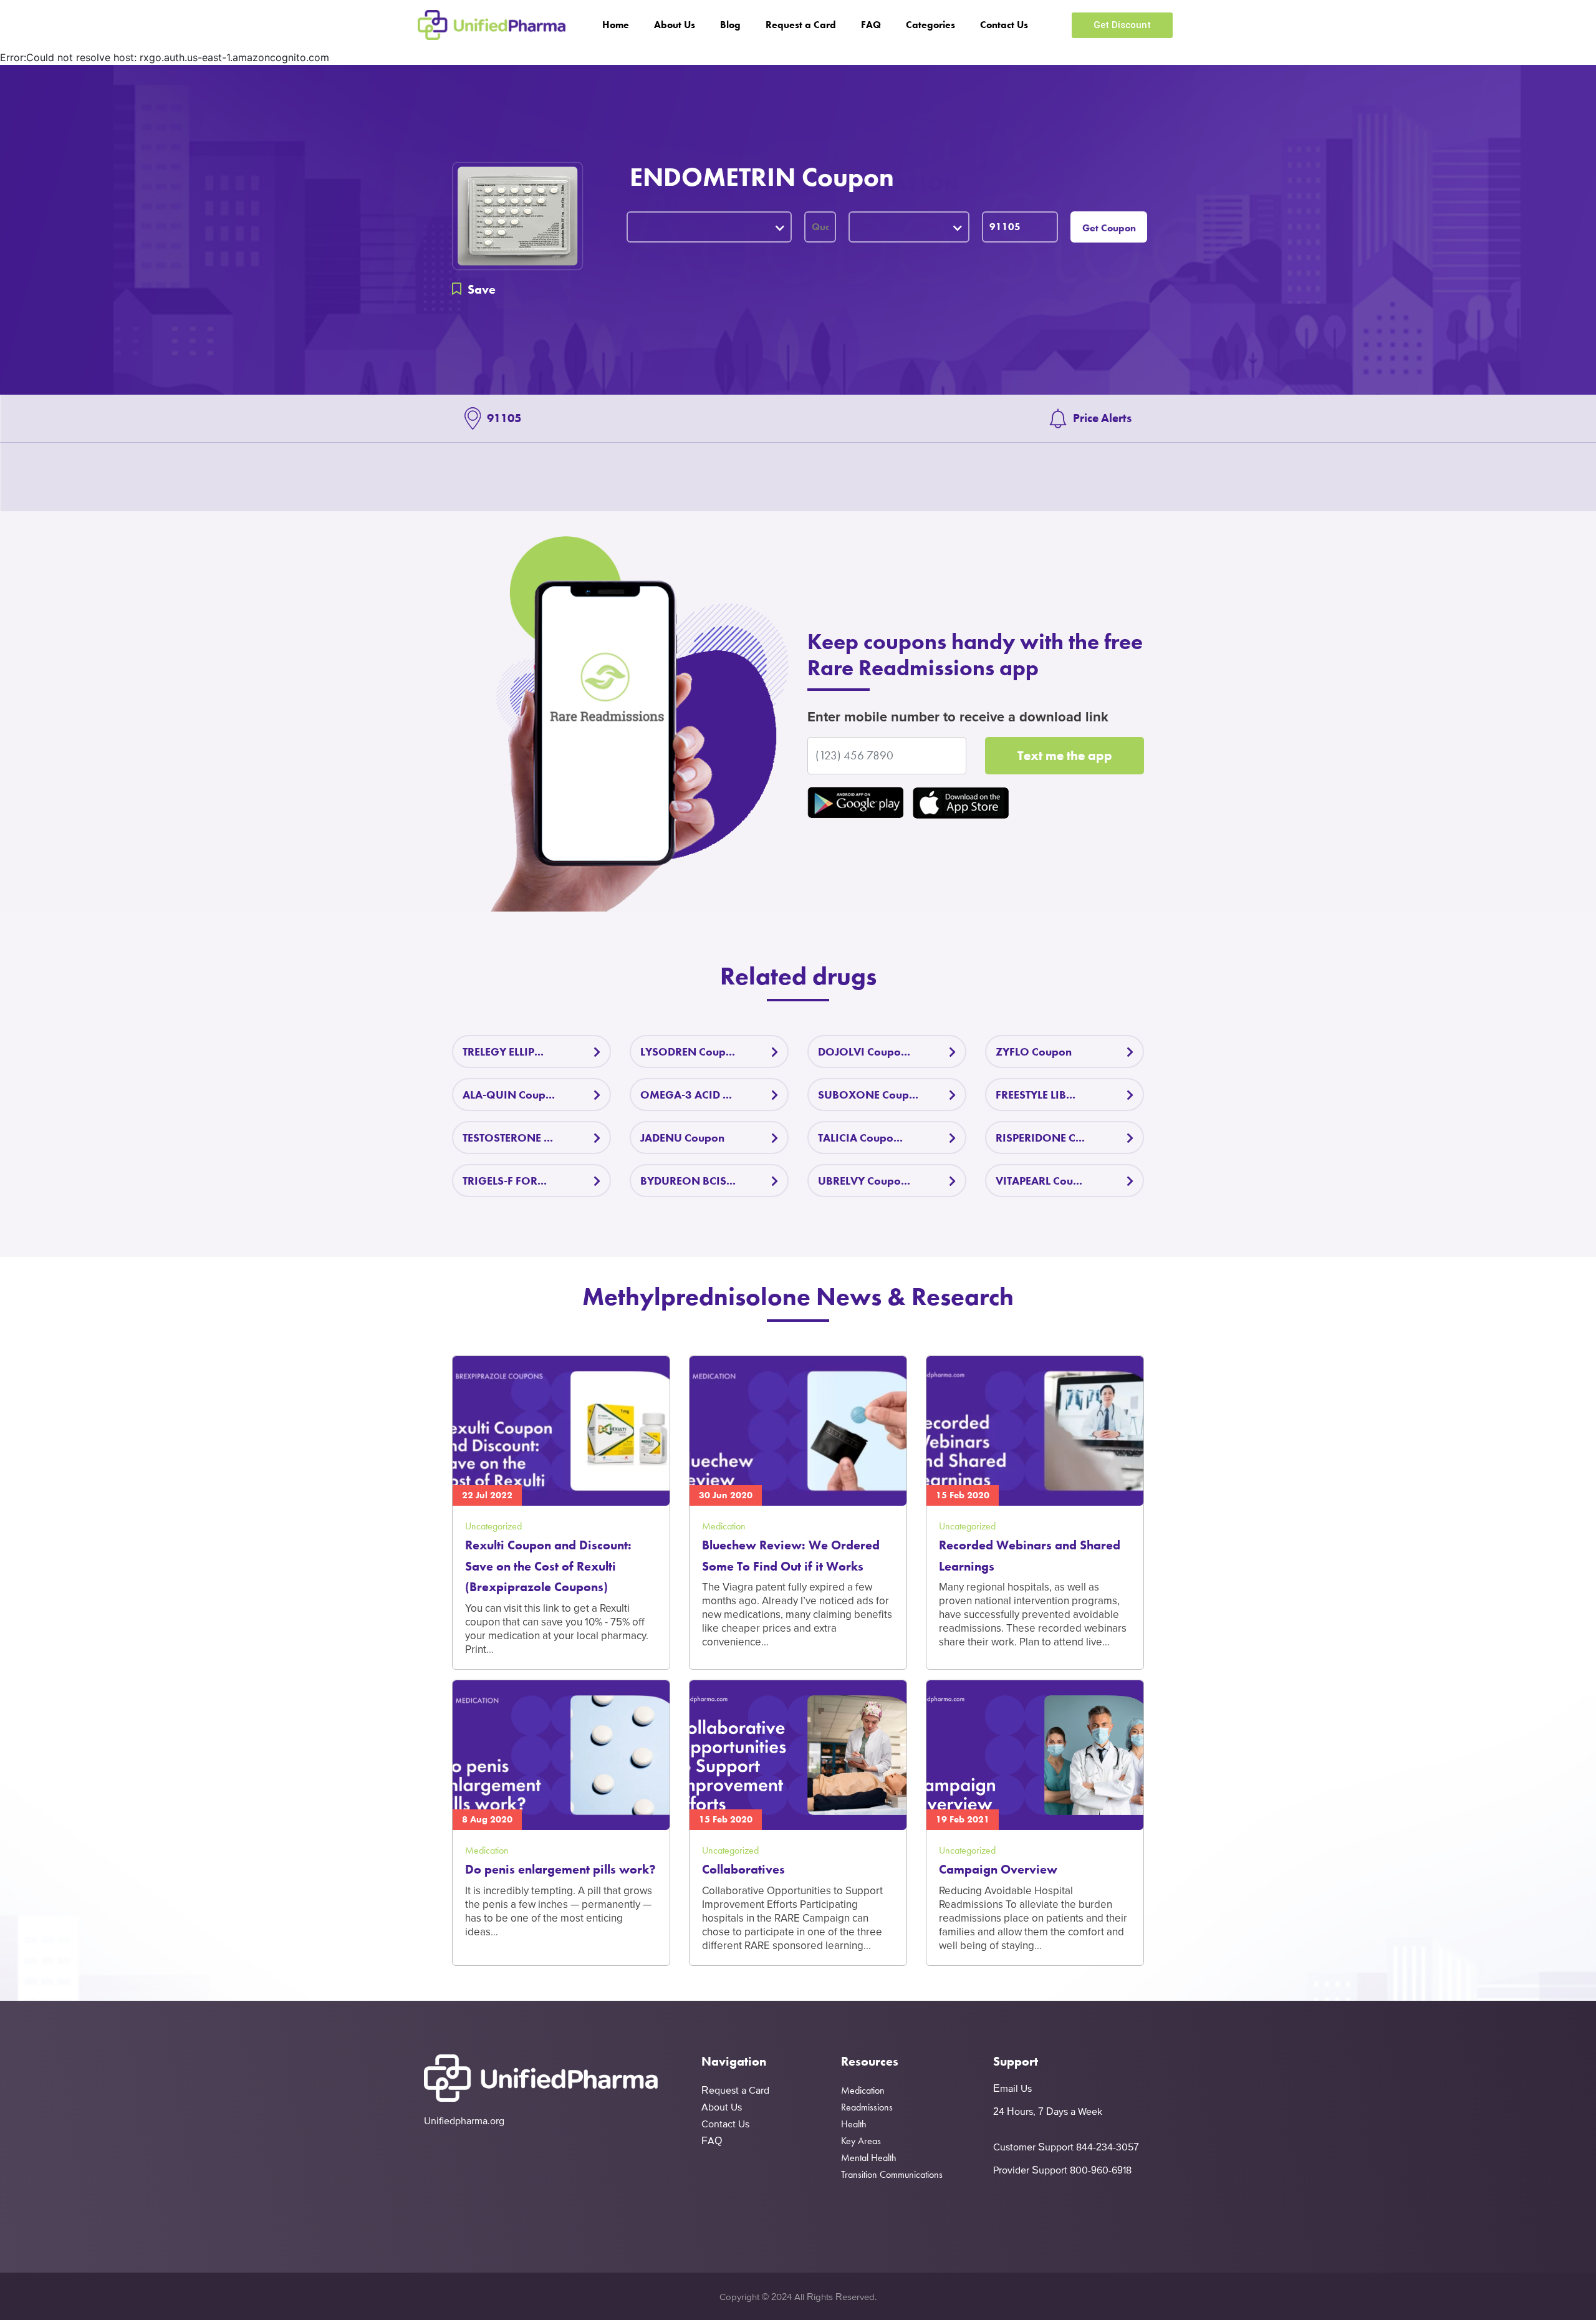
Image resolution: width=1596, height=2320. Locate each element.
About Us (675, 25)
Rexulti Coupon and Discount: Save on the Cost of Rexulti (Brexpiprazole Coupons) (548, 1566)
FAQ (871, 25)
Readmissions (867, 2107)
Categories (930, 25)
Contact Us (1004, 25)
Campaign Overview (998, 1869)
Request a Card (801, 25)
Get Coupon (1109, 228)
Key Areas (861, 2141)
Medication (863, 2090)
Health (854, 2124)
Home (616, 25)
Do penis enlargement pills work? (560, 1869)
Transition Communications (892, 2174)
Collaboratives (743, 1869)
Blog (730, 25)
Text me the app (1065, 755)
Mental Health (869, 2158)
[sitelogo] (492, 25)
